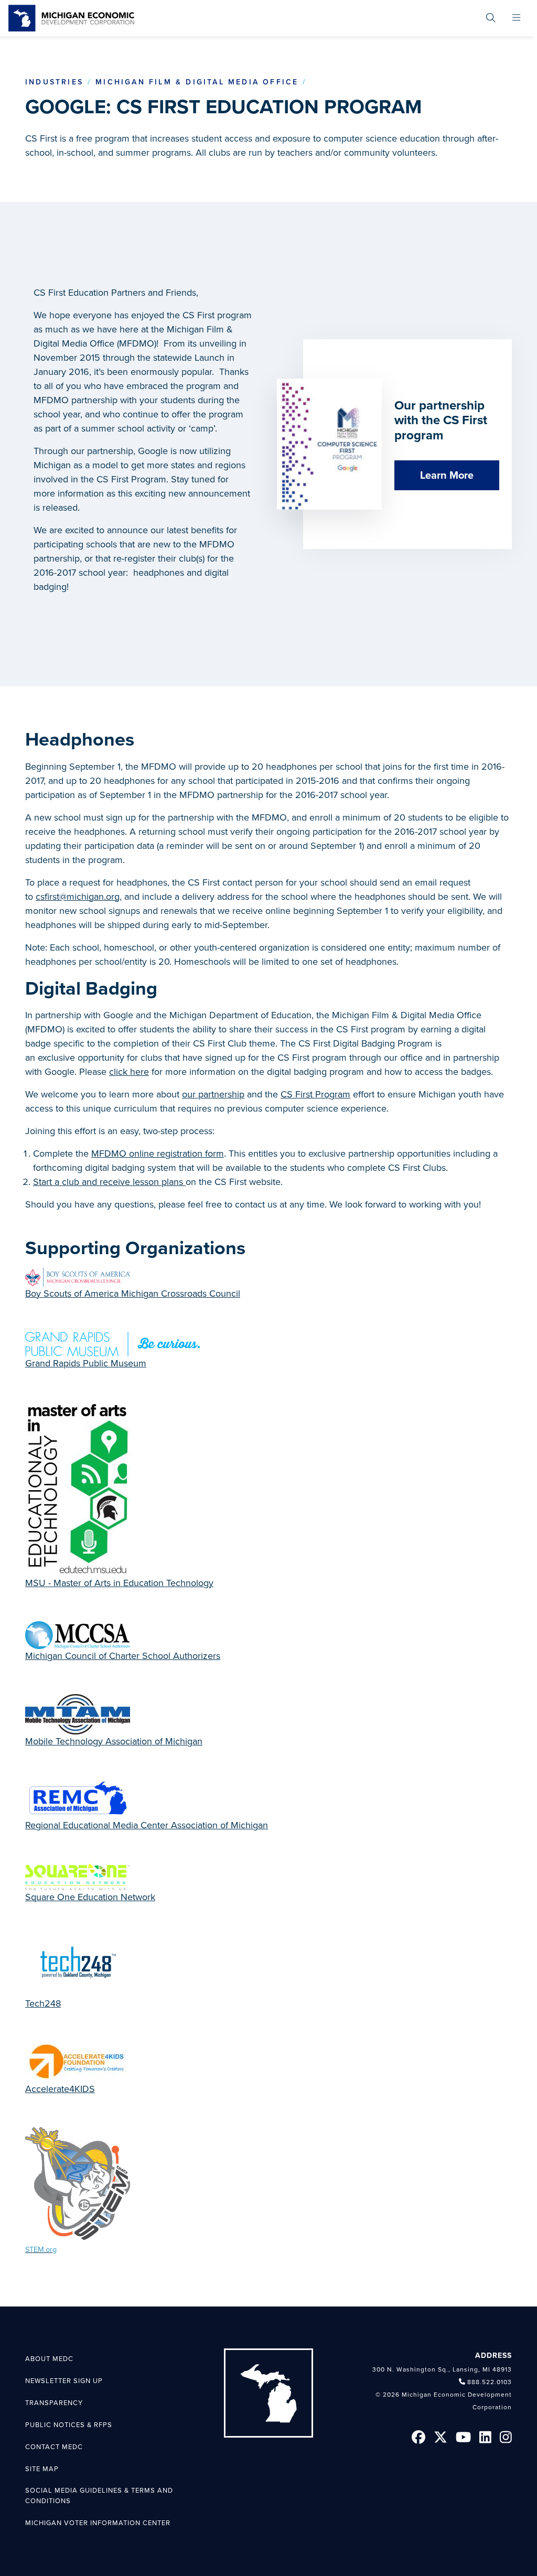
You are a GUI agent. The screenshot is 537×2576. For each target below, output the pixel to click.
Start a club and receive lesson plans (109, 1182)
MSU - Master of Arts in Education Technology (119, 1583)
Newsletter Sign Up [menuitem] (64, 2381)
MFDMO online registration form (158, 1154)
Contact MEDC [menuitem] (54, 2447)
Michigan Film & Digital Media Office (197, 82)
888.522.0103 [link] (490, 2382)
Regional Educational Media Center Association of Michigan (147, 1825)
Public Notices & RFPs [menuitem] (69, 2425)
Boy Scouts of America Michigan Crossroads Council (133, 1294)
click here (129, 1072)
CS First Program (315, 1094)
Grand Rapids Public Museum (86, 1363)
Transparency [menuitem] (54, 2403)
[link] (71, 18)
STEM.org (41, 2250)
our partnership (213, 1094)
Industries (54, 82)
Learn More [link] (447, 476)
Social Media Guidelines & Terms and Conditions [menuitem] (99, 2496)
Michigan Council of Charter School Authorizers (123, 1656)
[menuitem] (491, 18)
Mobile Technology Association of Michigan (114, 1741)
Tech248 (43, 2003)
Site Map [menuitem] (42, 2469)
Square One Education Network (90, 1897)
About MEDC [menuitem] (49, 2359)
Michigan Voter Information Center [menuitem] (98, 2523)
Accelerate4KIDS (60, 2089)
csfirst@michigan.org (78, 897)
